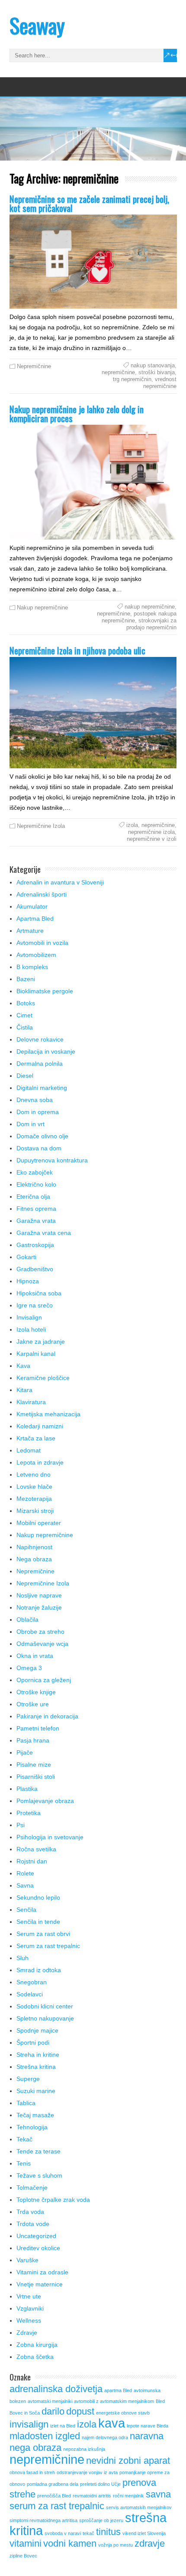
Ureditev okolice (38, 2248)
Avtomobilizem (36, 955)
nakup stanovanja (153, 365)
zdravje (150, 2543)
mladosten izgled (45, 2436)
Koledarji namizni (40, 1426)
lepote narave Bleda (148, 2426)
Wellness (29, 2320)
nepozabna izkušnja (84, 2449)
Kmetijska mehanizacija (48, 1414)
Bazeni (26, 979)
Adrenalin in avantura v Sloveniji (60, 882)
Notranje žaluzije (39, 1607)
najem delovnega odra (105, 2437)
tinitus (108, 2532)
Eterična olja (33, 1196)
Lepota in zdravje (40, 1462)
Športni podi (33, 2042)
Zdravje (27, 2333)
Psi (21, 1825)
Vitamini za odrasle (42, 2272)
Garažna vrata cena (44, 1233)
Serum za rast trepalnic (48, 1946)
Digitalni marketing (42, 1088)
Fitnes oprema (36, 1209)
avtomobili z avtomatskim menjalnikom (114, 2401)
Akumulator (32, 906)
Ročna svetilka (36, 1849)
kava (112, 2423)
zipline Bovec (23, 2556)
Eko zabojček (35, 1172)
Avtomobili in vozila (42, 943)
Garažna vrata (36, 1221)
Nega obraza (34, 1559)
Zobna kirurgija (37, 2345)
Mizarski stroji (35, 1511)
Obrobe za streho (40, 1632)
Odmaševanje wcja (42, 1644)
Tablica (26, 2103)
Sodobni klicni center (45, 2006)
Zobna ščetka (35, 2357)
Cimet (24, 1015)
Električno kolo (36, 1184)
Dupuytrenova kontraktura (52, 1160)
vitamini (26, 2543)
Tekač (24, 2139)
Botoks (26, 1003)
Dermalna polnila (40, 1064)
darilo (53, 2411)
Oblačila (27, 1619)
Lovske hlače (34, 1487)
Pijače (25, 1752)
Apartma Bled (35, 919)
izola (132, 825)
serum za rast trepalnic (57, 2506)
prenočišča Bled (54, 2496)
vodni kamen (70, 2543)
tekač (88, 2533)
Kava (23, 1366)
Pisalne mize (34, 1765)
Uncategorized (36, 2236)
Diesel (25, 1076)
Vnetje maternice (40, 2284)
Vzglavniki (30, 2308)
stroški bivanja (157, 372)
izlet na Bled (63, 2426)
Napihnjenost (34, 1547)
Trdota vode (33, 2224)
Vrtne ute (29, 2296)
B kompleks (32, 967)
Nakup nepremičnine (42, 608)
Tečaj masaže (35, 2115)
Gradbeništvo (35, 1269)
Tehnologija (32, 2127)
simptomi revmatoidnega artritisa (43, 2520)
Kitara (24, 1390)
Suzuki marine (36, 2091)
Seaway (37, 25)
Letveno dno (34, 1474)
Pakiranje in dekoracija (47, 1716)
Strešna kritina (36, 2067)
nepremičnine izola (151, 832)
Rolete (25, 1873)
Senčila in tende (38, 1922)
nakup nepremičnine (150, 607)
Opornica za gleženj (44, 1680)
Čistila (25, 1027)
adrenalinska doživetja (56, 2389)
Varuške (27, 2260)
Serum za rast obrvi (43, 1934)
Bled (160, 2401)
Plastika (27, 1789)
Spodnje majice (37, 2030)
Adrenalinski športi (42, 894)
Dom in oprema (38, 1112)
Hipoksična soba (39, 1293)
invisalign (29, 2424)
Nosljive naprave (39, 1595)
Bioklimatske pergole (45, 991)
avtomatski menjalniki (50, 2401)
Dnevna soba (35, 1100)
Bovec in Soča (25, 2413)
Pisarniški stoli (36, 1777)
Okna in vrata (35, 1656)
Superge (28, 2079)
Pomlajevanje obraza (45, 1801)
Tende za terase (38, 2151)
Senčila (26, 1910)
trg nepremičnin (132, 379)
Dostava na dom (39, 1148)
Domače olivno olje (42, 1136)
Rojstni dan (32, 1861)
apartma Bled (118, 2390)
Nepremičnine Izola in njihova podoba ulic (77, 650)
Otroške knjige (36, 1692)
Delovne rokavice (40, 1039)
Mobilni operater (39, 1523)
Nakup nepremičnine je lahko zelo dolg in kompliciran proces (77, 414)
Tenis (24, 2163)
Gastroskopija (35, 1245)
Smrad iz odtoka (39, 1970)
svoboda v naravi (63, 2533)
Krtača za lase (36, 1438)
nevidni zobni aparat (128, 2461)
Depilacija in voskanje (46, 1051)
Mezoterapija (34, 1499)
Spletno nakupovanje (45, 2018)
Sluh (22, 1958)
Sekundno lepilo (38, 1897)
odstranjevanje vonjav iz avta (87, 2472)
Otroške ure (33, 1704)
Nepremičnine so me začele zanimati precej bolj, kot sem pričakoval (89, 203)
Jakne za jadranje (41, 1342)
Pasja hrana (33, 1740)
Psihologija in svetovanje (50, 1837)
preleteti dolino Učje (100, 2484)
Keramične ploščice (43, 1378)
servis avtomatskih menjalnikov (139, 2507)
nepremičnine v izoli (152, 839)
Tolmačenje (32, 2188)
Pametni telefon (38, 1728)
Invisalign (29, 1317)
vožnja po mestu (115, 2545)
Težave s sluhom (39, 2175)
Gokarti (26, 1257)
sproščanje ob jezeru (101, 2520)
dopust (80, 2411)
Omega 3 (29, 1668)
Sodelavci (30, 1994)
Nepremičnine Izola (41, 826)
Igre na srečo (35, 1305)
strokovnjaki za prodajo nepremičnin (151, 624)
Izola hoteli (31, 1329)
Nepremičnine (34, 366)
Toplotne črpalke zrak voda (53, 2200)
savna (158, 2494)
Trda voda (30, 2212)
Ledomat (29, 1450)
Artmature (30, 931)
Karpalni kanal (36, 1354)
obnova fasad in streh (32, 2472)
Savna (25, 1885)
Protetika (29, 1813)
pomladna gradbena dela (53, 2484)
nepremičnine (118, 372)
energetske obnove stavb (123, 2413)
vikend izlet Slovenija (144, 2533)
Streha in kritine (38, 2055)
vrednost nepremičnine (160, 383)
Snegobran (32, 1982)
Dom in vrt (30, 1124)
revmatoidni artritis (92, 2496)
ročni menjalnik (128, 2496)
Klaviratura (31, 1402)
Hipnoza (28, 1281)
